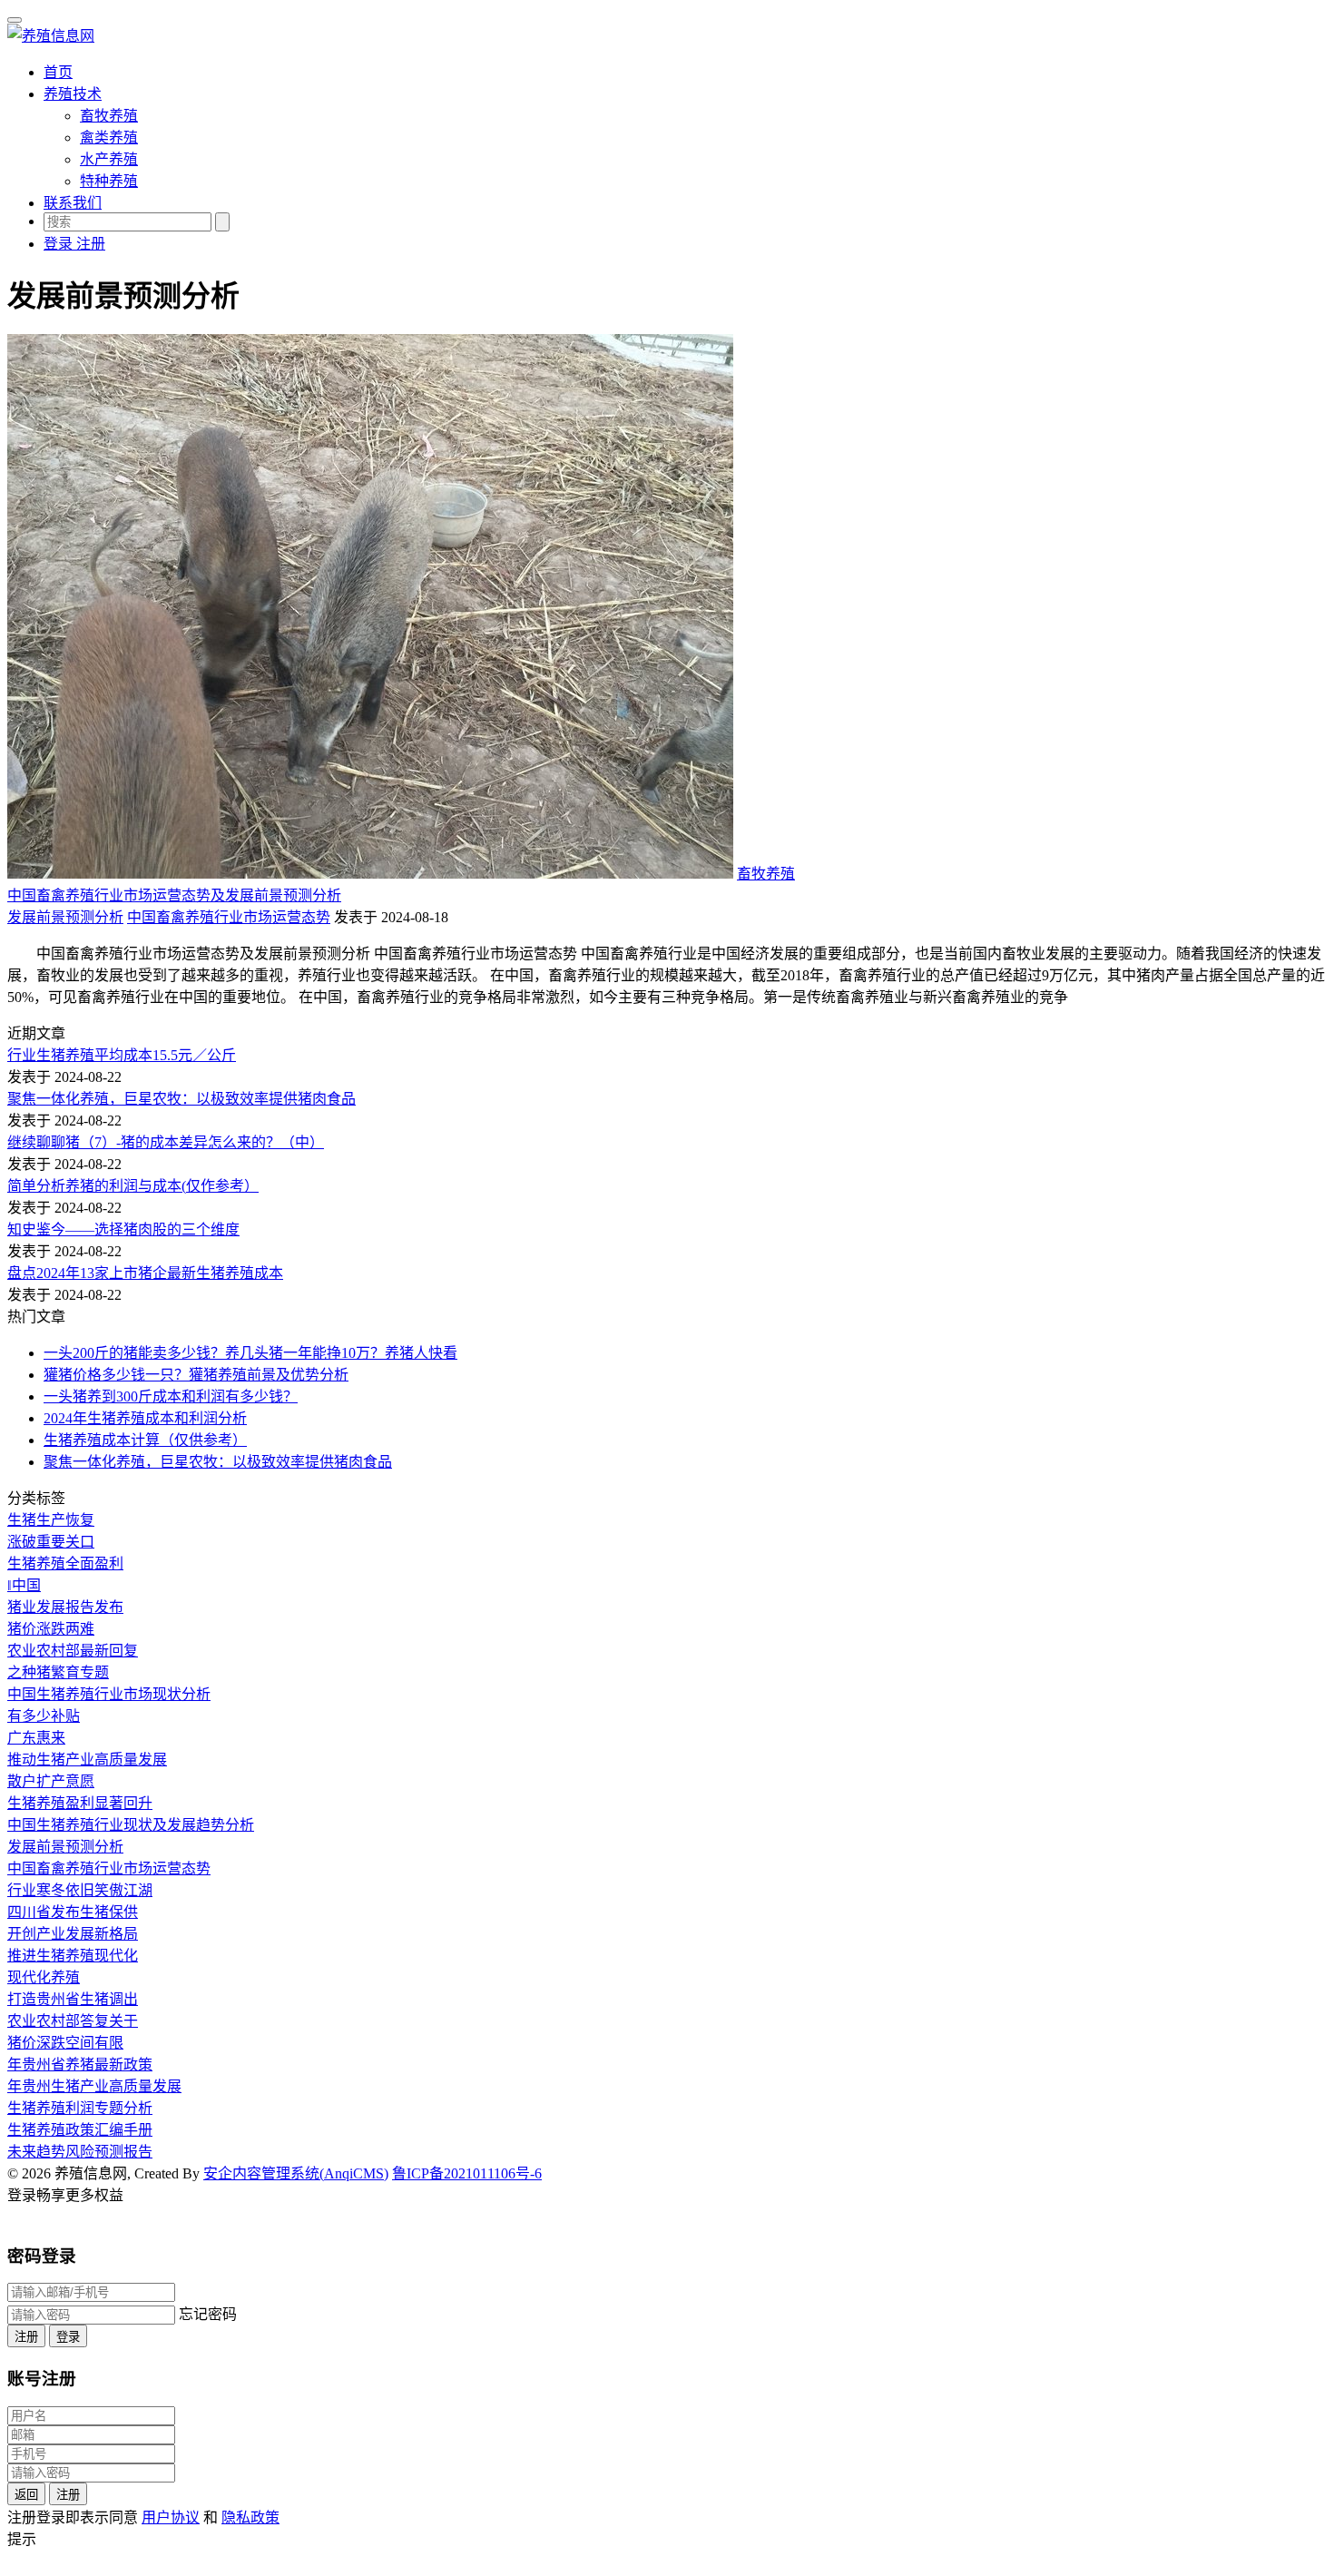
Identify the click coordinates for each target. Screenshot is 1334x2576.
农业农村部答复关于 (73, 2021)
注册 (26, 2337)
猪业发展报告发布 (65, 1607)
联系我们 (73, 203)
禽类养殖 (109, 138)
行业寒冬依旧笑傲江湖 (80, 1890)
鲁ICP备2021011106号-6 (467, 2173)
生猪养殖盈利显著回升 (80, 1803)
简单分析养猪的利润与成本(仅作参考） (133, 1186)
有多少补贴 (44, 1716)
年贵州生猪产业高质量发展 (94, 2086)
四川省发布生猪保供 (73, 1912)
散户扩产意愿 (51, 1781)
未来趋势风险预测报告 (80, 2152)
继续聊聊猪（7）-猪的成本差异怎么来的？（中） (166, 1142)
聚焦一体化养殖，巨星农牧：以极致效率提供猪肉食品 (181, 1099)
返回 (26, 2495)
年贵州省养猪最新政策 (80, 2065)
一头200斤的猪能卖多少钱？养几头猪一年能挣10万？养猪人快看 (250, 1353)
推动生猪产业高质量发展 (87, 1760)
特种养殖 (109, 181)
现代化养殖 (44, 1977)
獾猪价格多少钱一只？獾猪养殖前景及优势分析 (196, 1375)
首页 (58, 72)
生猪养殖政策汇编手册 (80, 2130)
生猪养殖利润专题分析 (80, 2108)
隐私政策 (250, 2517)
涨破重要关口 (51, 1542)
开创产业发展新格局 (73, 1934)
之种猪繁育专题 (58, 1672)
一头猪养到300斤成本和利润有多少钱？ (171, 1396)
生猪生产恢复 (51, 1520)
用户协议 (171, 2517)
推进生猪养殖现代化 (73, 1956)
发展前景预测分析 (65, 917)
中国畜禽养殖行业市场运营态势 (229, 917)
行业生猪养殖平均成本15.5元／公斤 (122, 1055)
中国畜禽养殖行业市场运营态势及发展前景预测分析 (174, 895)
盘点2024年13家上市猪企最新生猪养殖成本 (145, 1273)
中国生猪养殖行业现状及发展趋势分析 (131, 1825)
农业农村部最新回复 (73, 1651)
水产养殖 (109, 159)
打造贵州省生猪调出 (73, 1999)
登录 (68, 2337)
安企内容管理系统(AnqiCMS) (296, 2173)
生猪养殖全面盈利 (65, 1563)
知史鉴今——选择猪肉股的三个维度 (123, 1229)
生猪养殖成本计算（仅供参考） (145, 1440)
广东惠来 (36, 1738)
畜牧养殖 (109, 116)
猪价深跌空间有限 (65, 2043)
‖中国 (24, 1585)
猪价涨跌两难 (51, 1629)
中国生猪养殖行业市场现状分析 (109, 1694)
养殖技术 (73, 94)
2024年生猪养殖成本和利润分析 (145, 1418)
